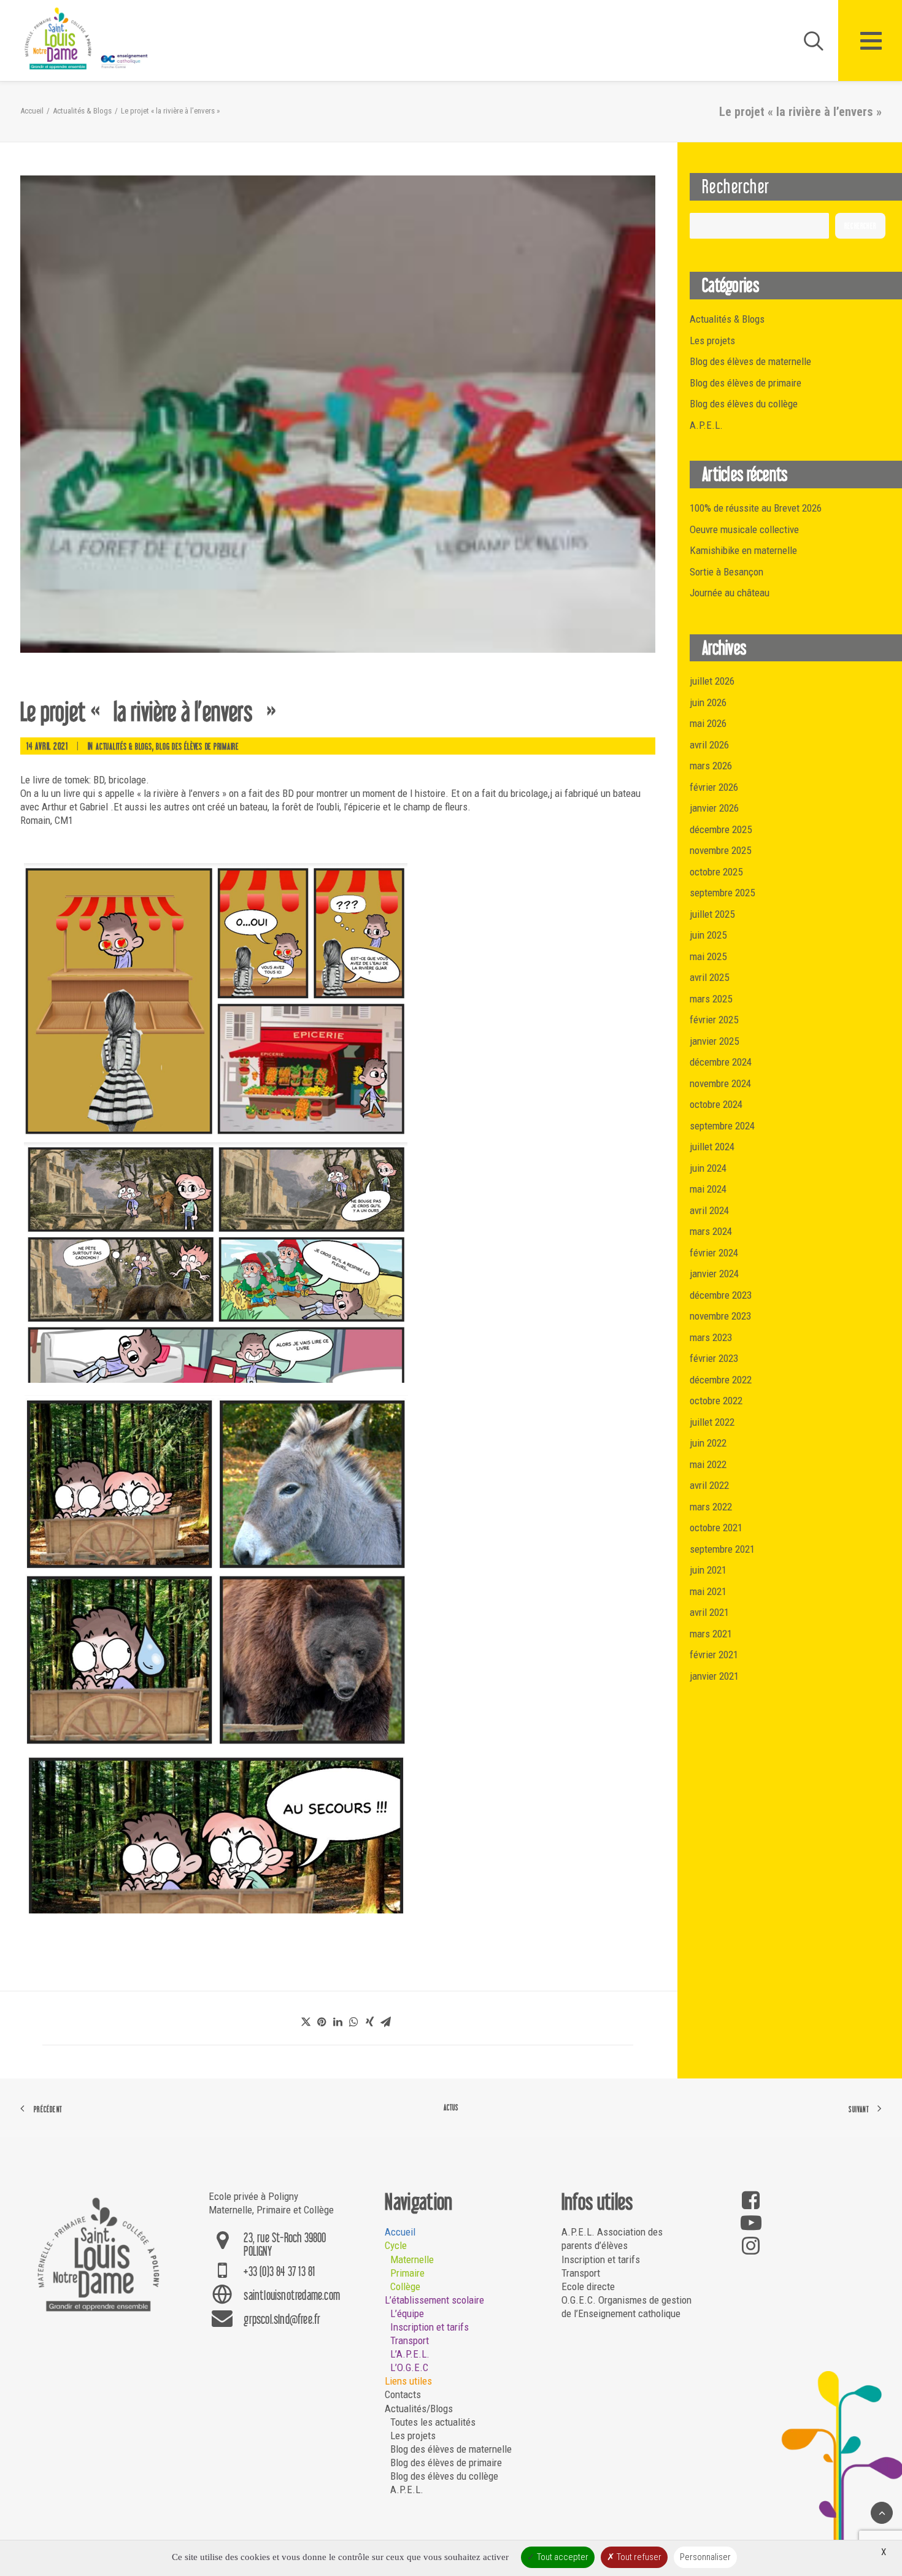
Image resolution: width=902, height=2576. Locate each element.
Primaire (407, 2273)
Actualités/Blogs (419, 2409)
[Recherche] (808, 40)
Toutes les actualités (433, 2422)
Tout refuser (638, 2557)
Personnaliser (705, 2557)
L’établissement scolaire (434, 2300)
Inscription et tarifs (430, 2327)
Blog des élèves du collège (444, 2476)
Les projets (413, 2436)
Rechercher (860, 226)
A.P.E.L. (407, 2489)
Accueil (32, 111)
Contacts (403, 2394)
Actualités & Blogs (82, 111)
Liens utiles (408, 2381)
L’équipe (407, 2313)
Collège (405, 2286)
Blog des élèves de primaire (197, 746)
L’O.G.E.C (409, 2367)
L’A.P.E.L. (410, 2354)
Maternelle (412, 2259)
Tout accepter (562, 2557)
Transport (410, 2340)
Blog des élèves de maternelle (451, 2449)
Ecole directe (588, 2286)
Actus (451, 2108)
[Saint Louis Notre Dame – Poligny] (88, 39)
